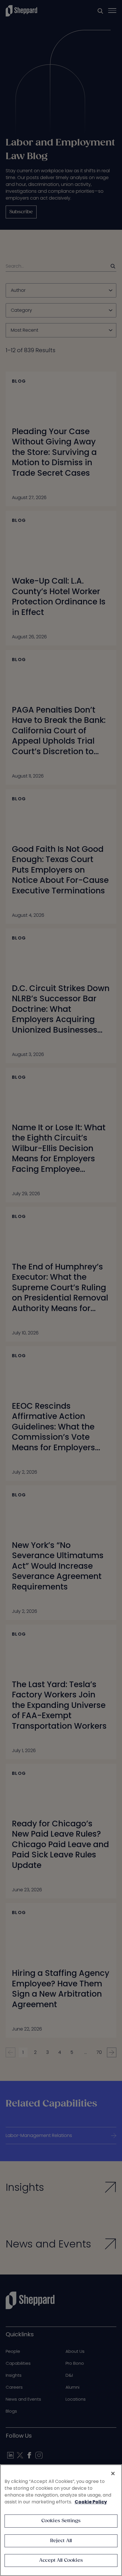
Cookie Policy (91, 2502)
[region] (61, 2520)
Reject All (61, 2541)
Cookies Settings (61, 2521)
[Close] (113, 2474)
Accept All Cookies (61, 2560)
